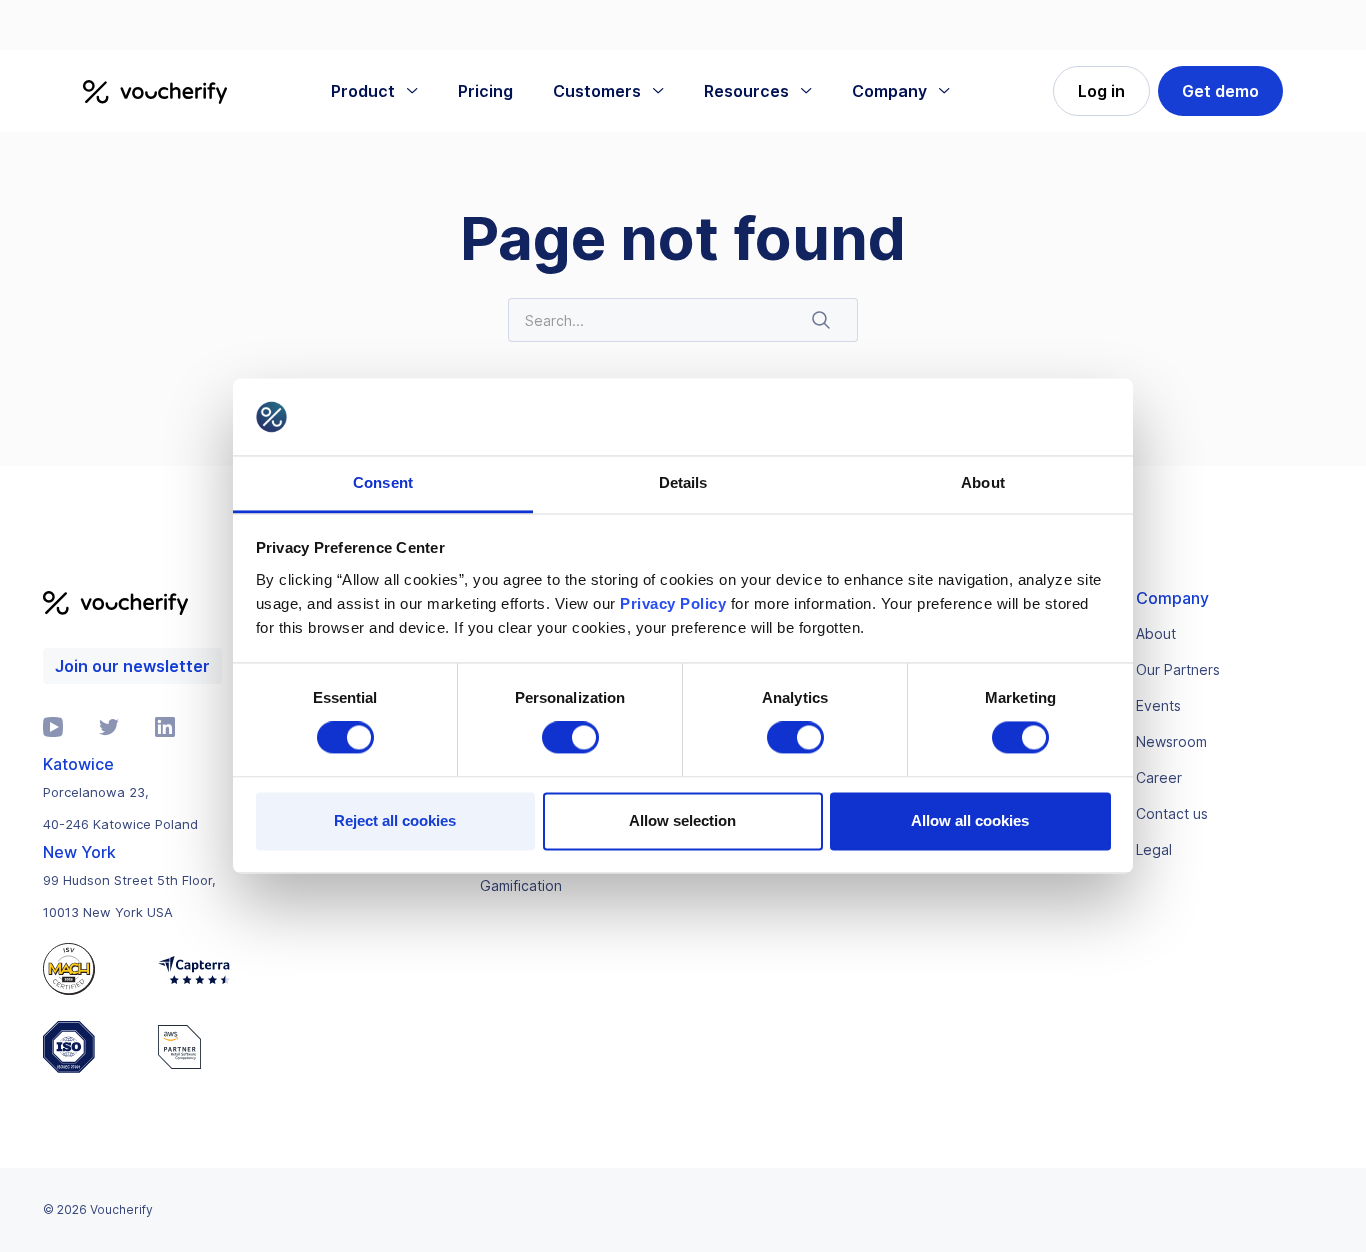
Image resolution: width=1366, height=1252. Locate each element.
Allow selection (682, 820)
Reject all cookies (395, 820)
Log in (1101, 91)
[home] (155, 91)
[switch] (570, 738)
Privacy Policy (673, 603)
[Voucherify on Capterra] (194, 969)
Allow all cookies (970, 820)
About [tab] (983, 482)
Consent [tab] (383, 482)
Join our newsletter (132, 666)
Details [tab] (683, 482)
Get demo (1220, 91)
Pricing (485, 91)
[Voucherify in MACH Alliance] (89, 969)
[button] (374, 91)
